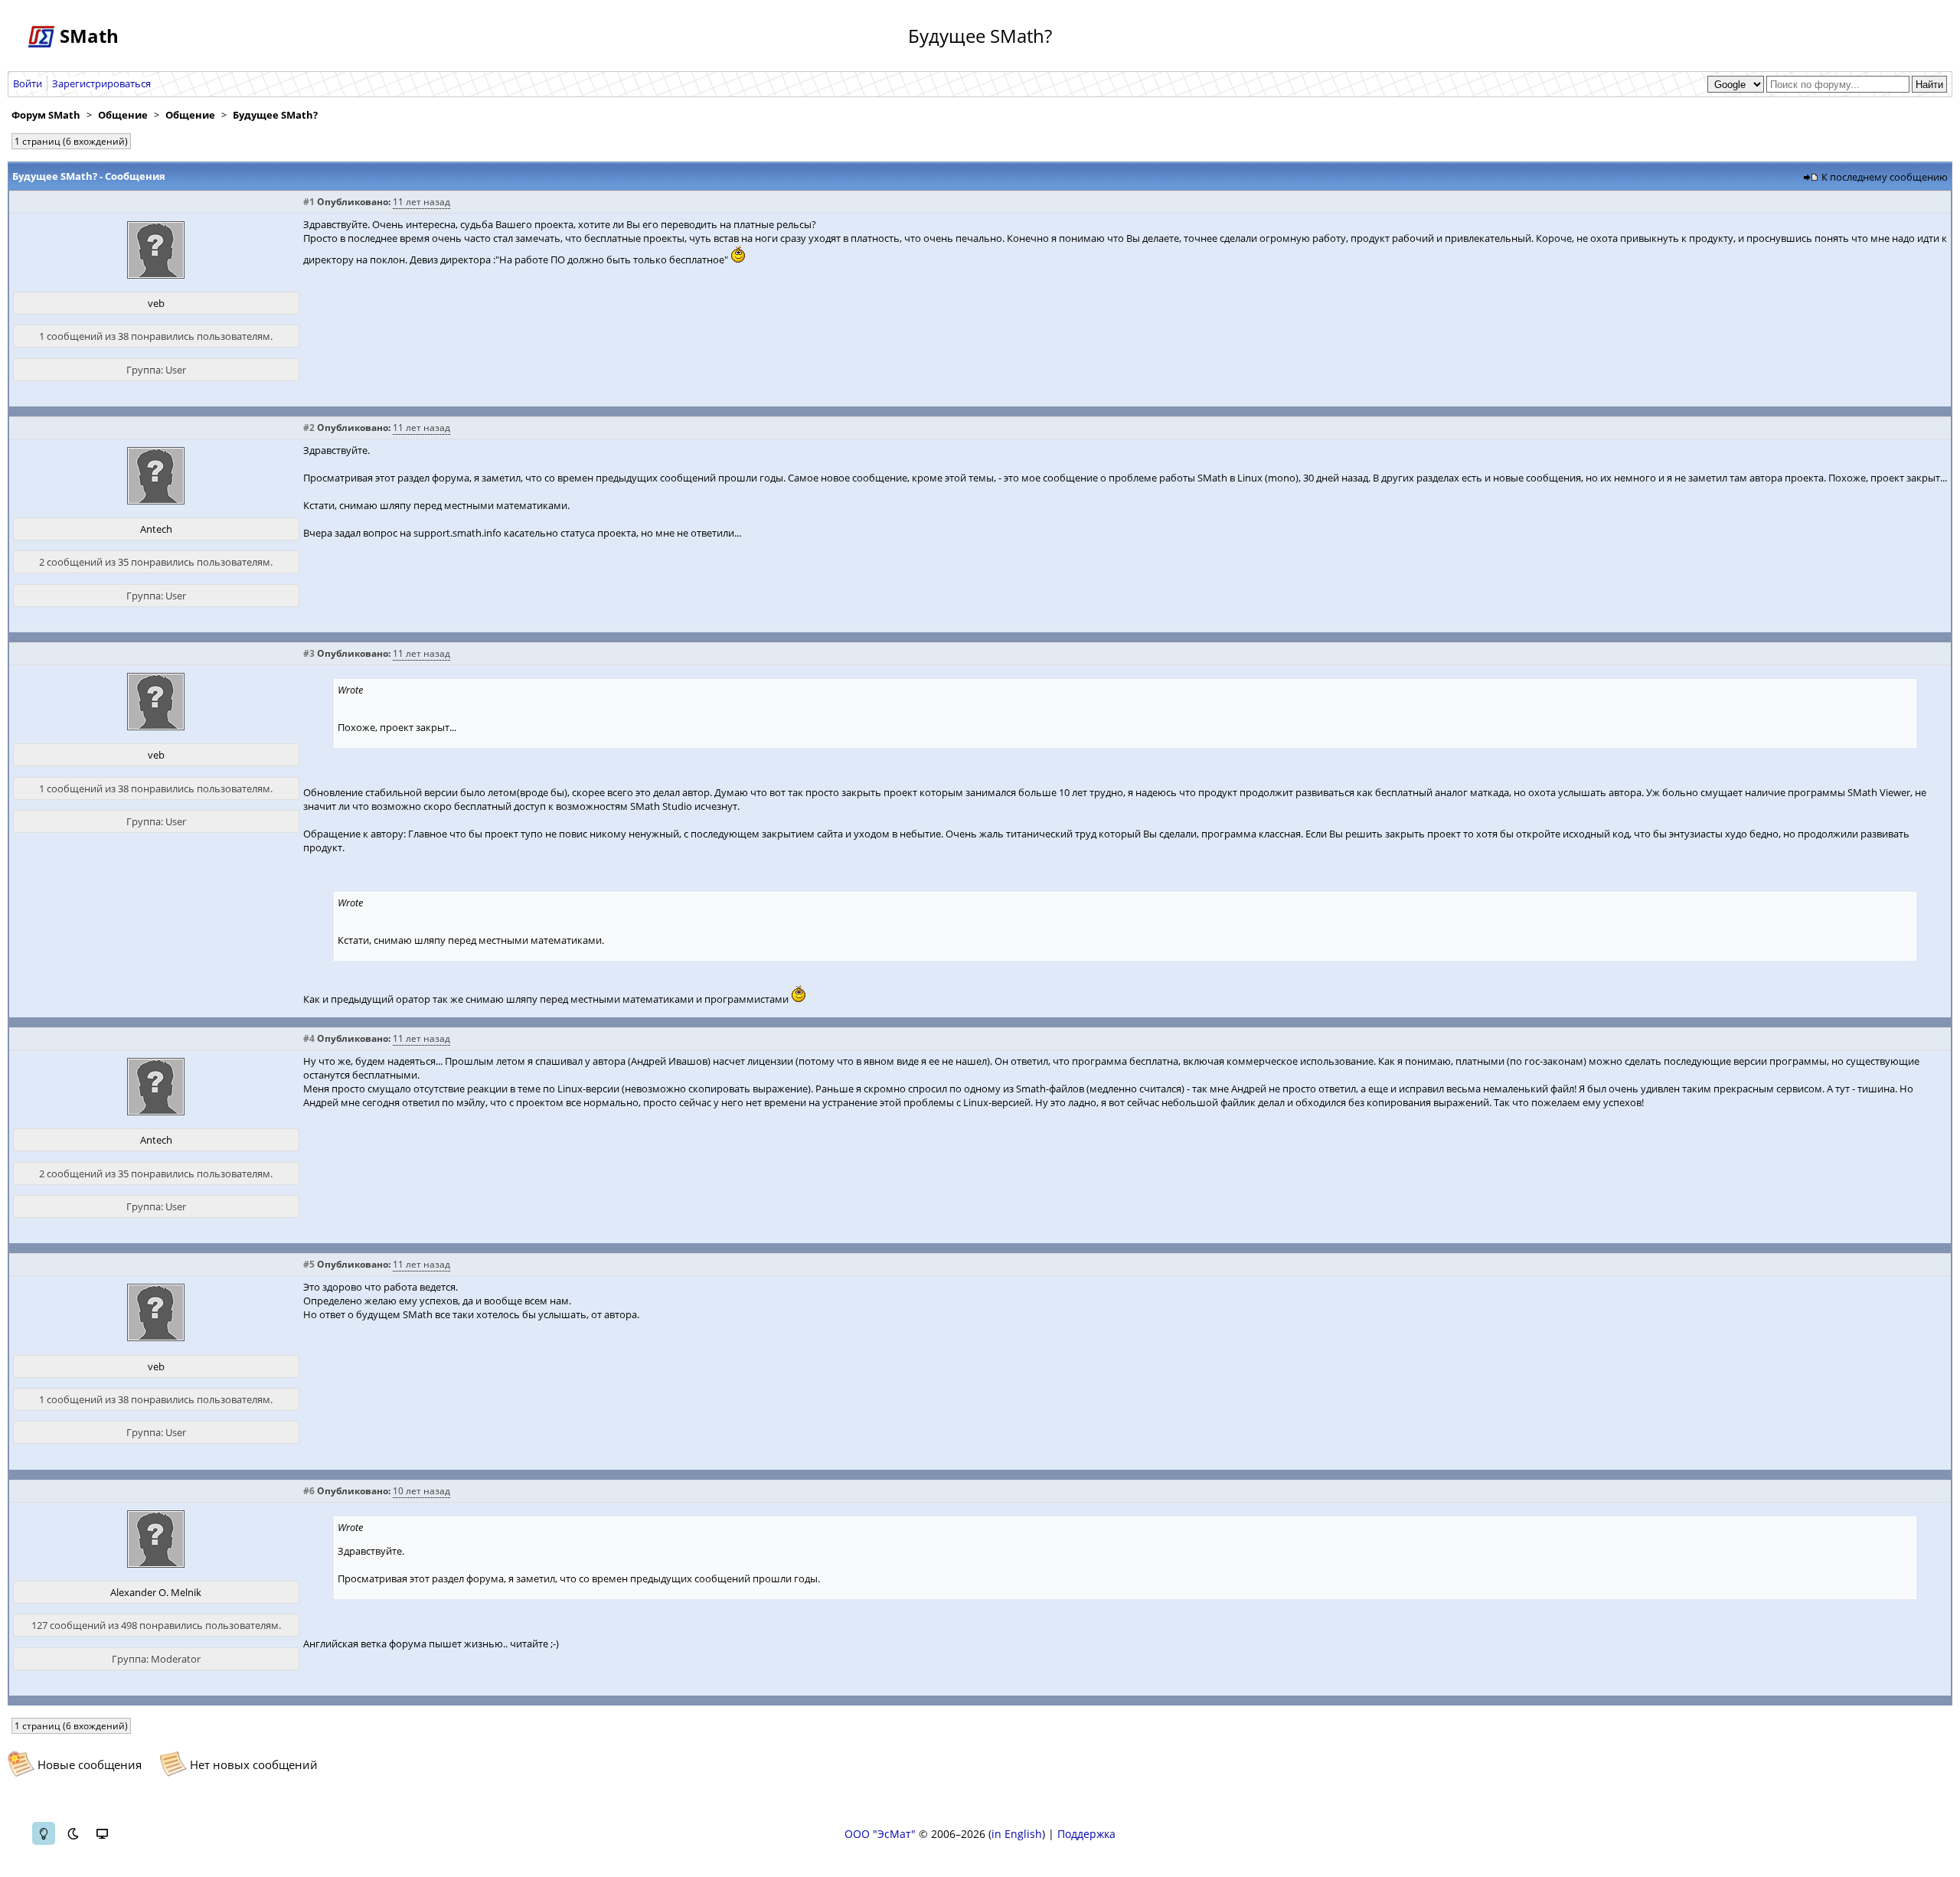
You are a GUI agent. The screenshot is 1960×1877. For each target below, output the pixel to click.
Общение (123, 115)
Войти (28, 83)
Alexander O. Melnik (156, 1592)
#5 (309, 1264)
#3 (309, 653)
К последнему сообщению (1885, 177)
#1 (309, 202)
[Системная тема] (102, 1833)
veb (156, 303)
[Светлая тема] (44, 1833)
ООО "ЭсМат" (880, 1834)
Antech (156, 529)
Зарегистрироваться (101, 83)
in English (1017, 1834)
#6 (309, 1491)
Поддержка (1086, 1834)
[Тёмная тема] (73, 1833)
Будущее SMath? (275, 115)
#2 (309, 428)
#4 (309, 1038)
